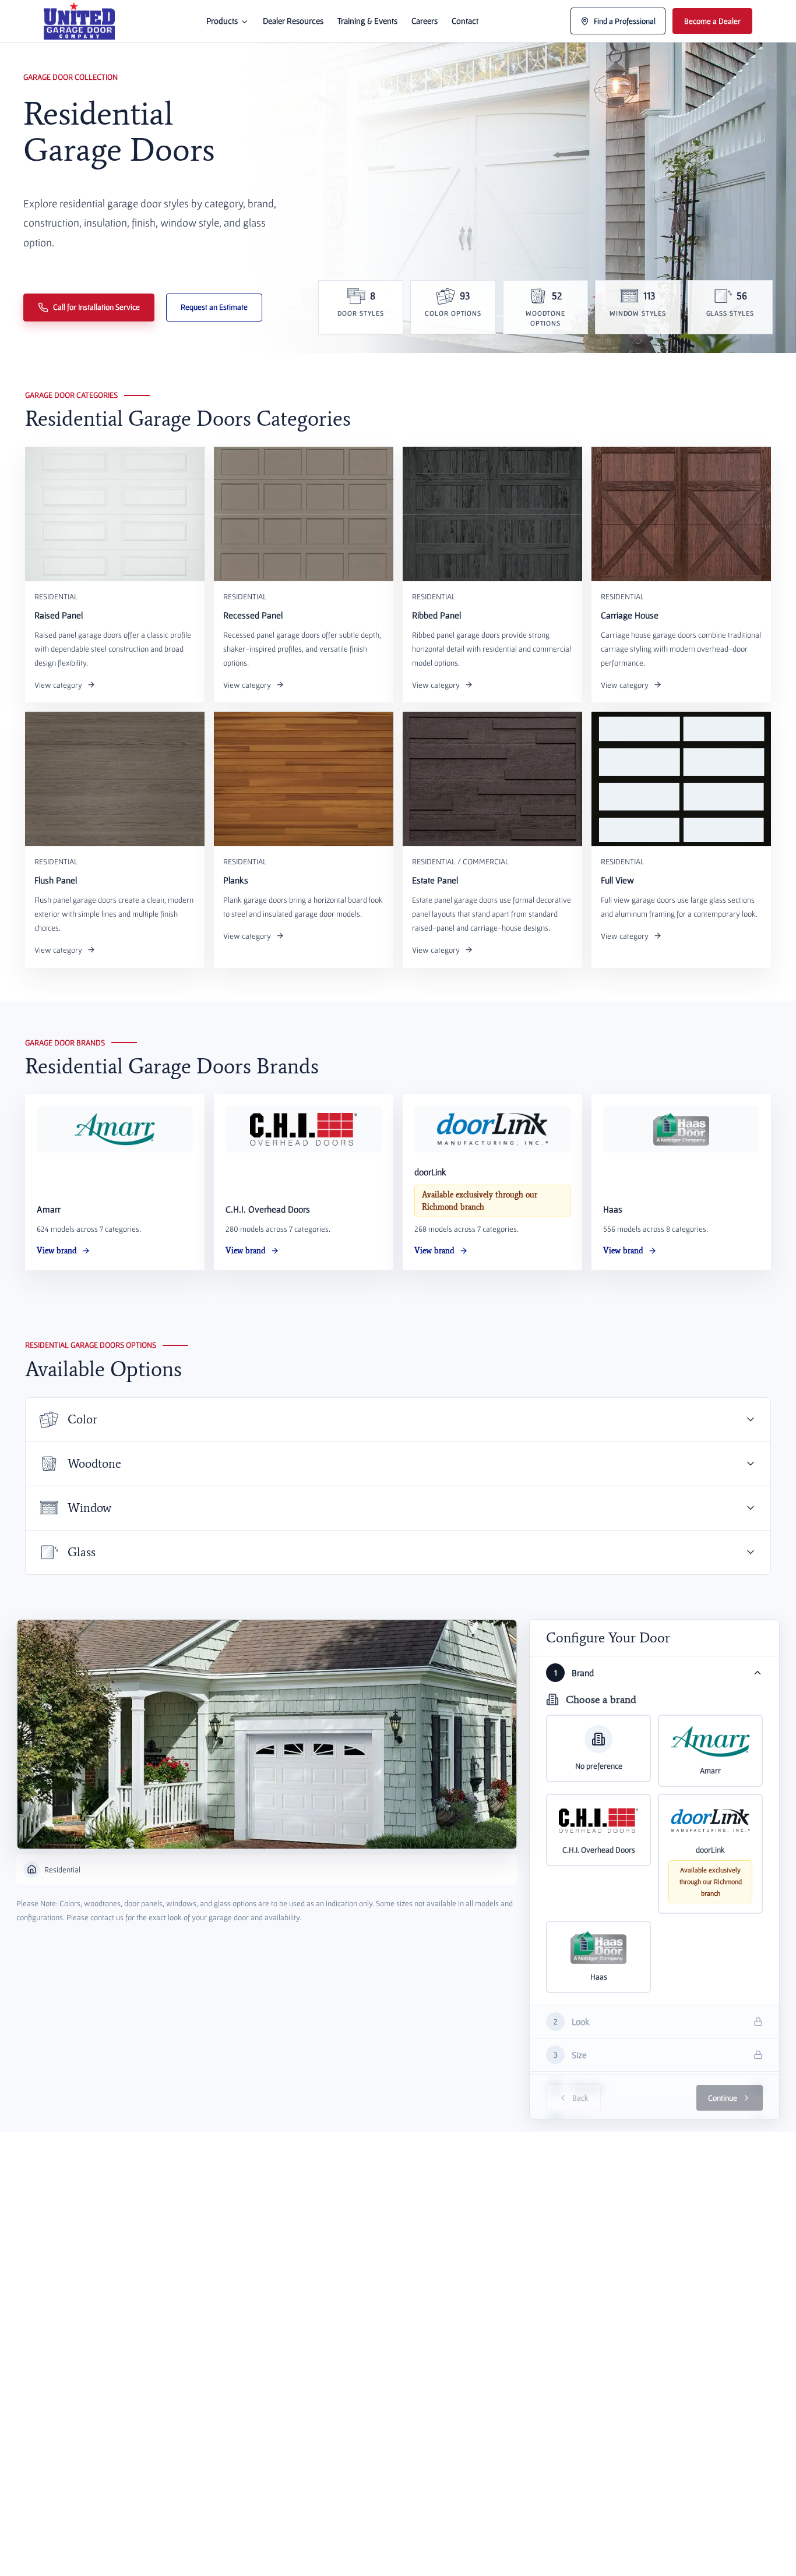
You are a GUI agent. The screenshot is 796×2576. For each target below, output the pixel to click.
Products (222, 21)
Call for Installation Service (96, 307)
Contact (465, 21)
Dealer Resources (293, 21)
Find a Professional (625, 21)
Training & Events (367, 21)
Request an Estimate (214, 307)
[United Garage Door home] (79, 21)
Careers (425, 21)
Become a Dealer (712, 21)
